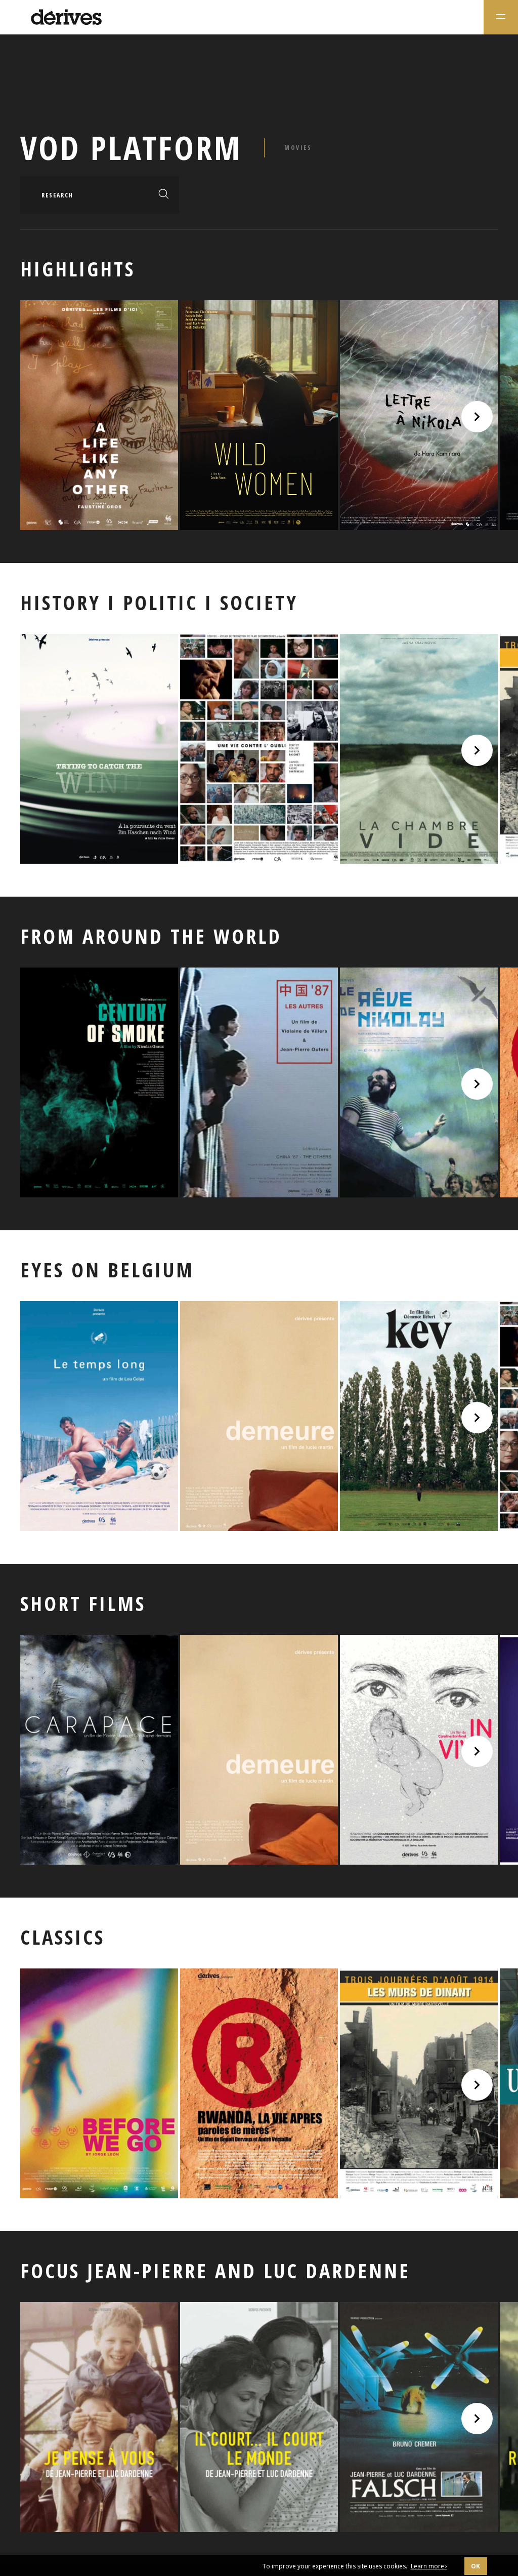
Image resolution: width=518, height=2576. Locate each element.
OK (476, 2566)
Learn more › (429, 2566)
